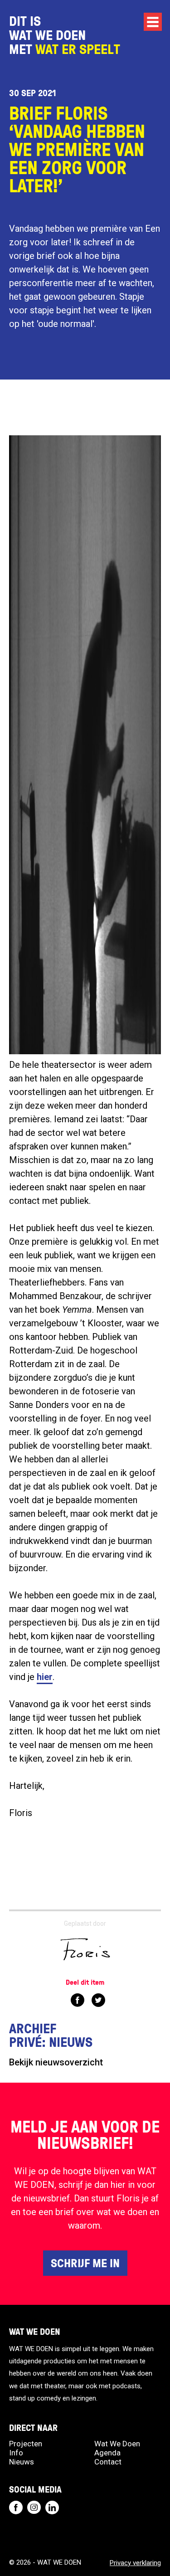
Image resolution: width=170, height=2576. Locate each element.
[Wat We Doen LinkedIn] (52, 2508)
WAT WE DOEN (47, 35)
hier (45, 1677)
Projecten (26, 2444)
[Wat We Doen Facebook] (16, 2508)
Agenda (107, 2453)
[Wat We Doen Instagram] (34, 2508)
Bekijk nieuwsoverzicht (56, 2062)
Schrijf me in (85, 2263)
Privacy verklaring (135, 2563)
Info (16, 2453)
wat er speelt (78, 49)
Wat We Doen (117, 2444)
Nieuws (22, 2462)
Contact (108, 2462)
